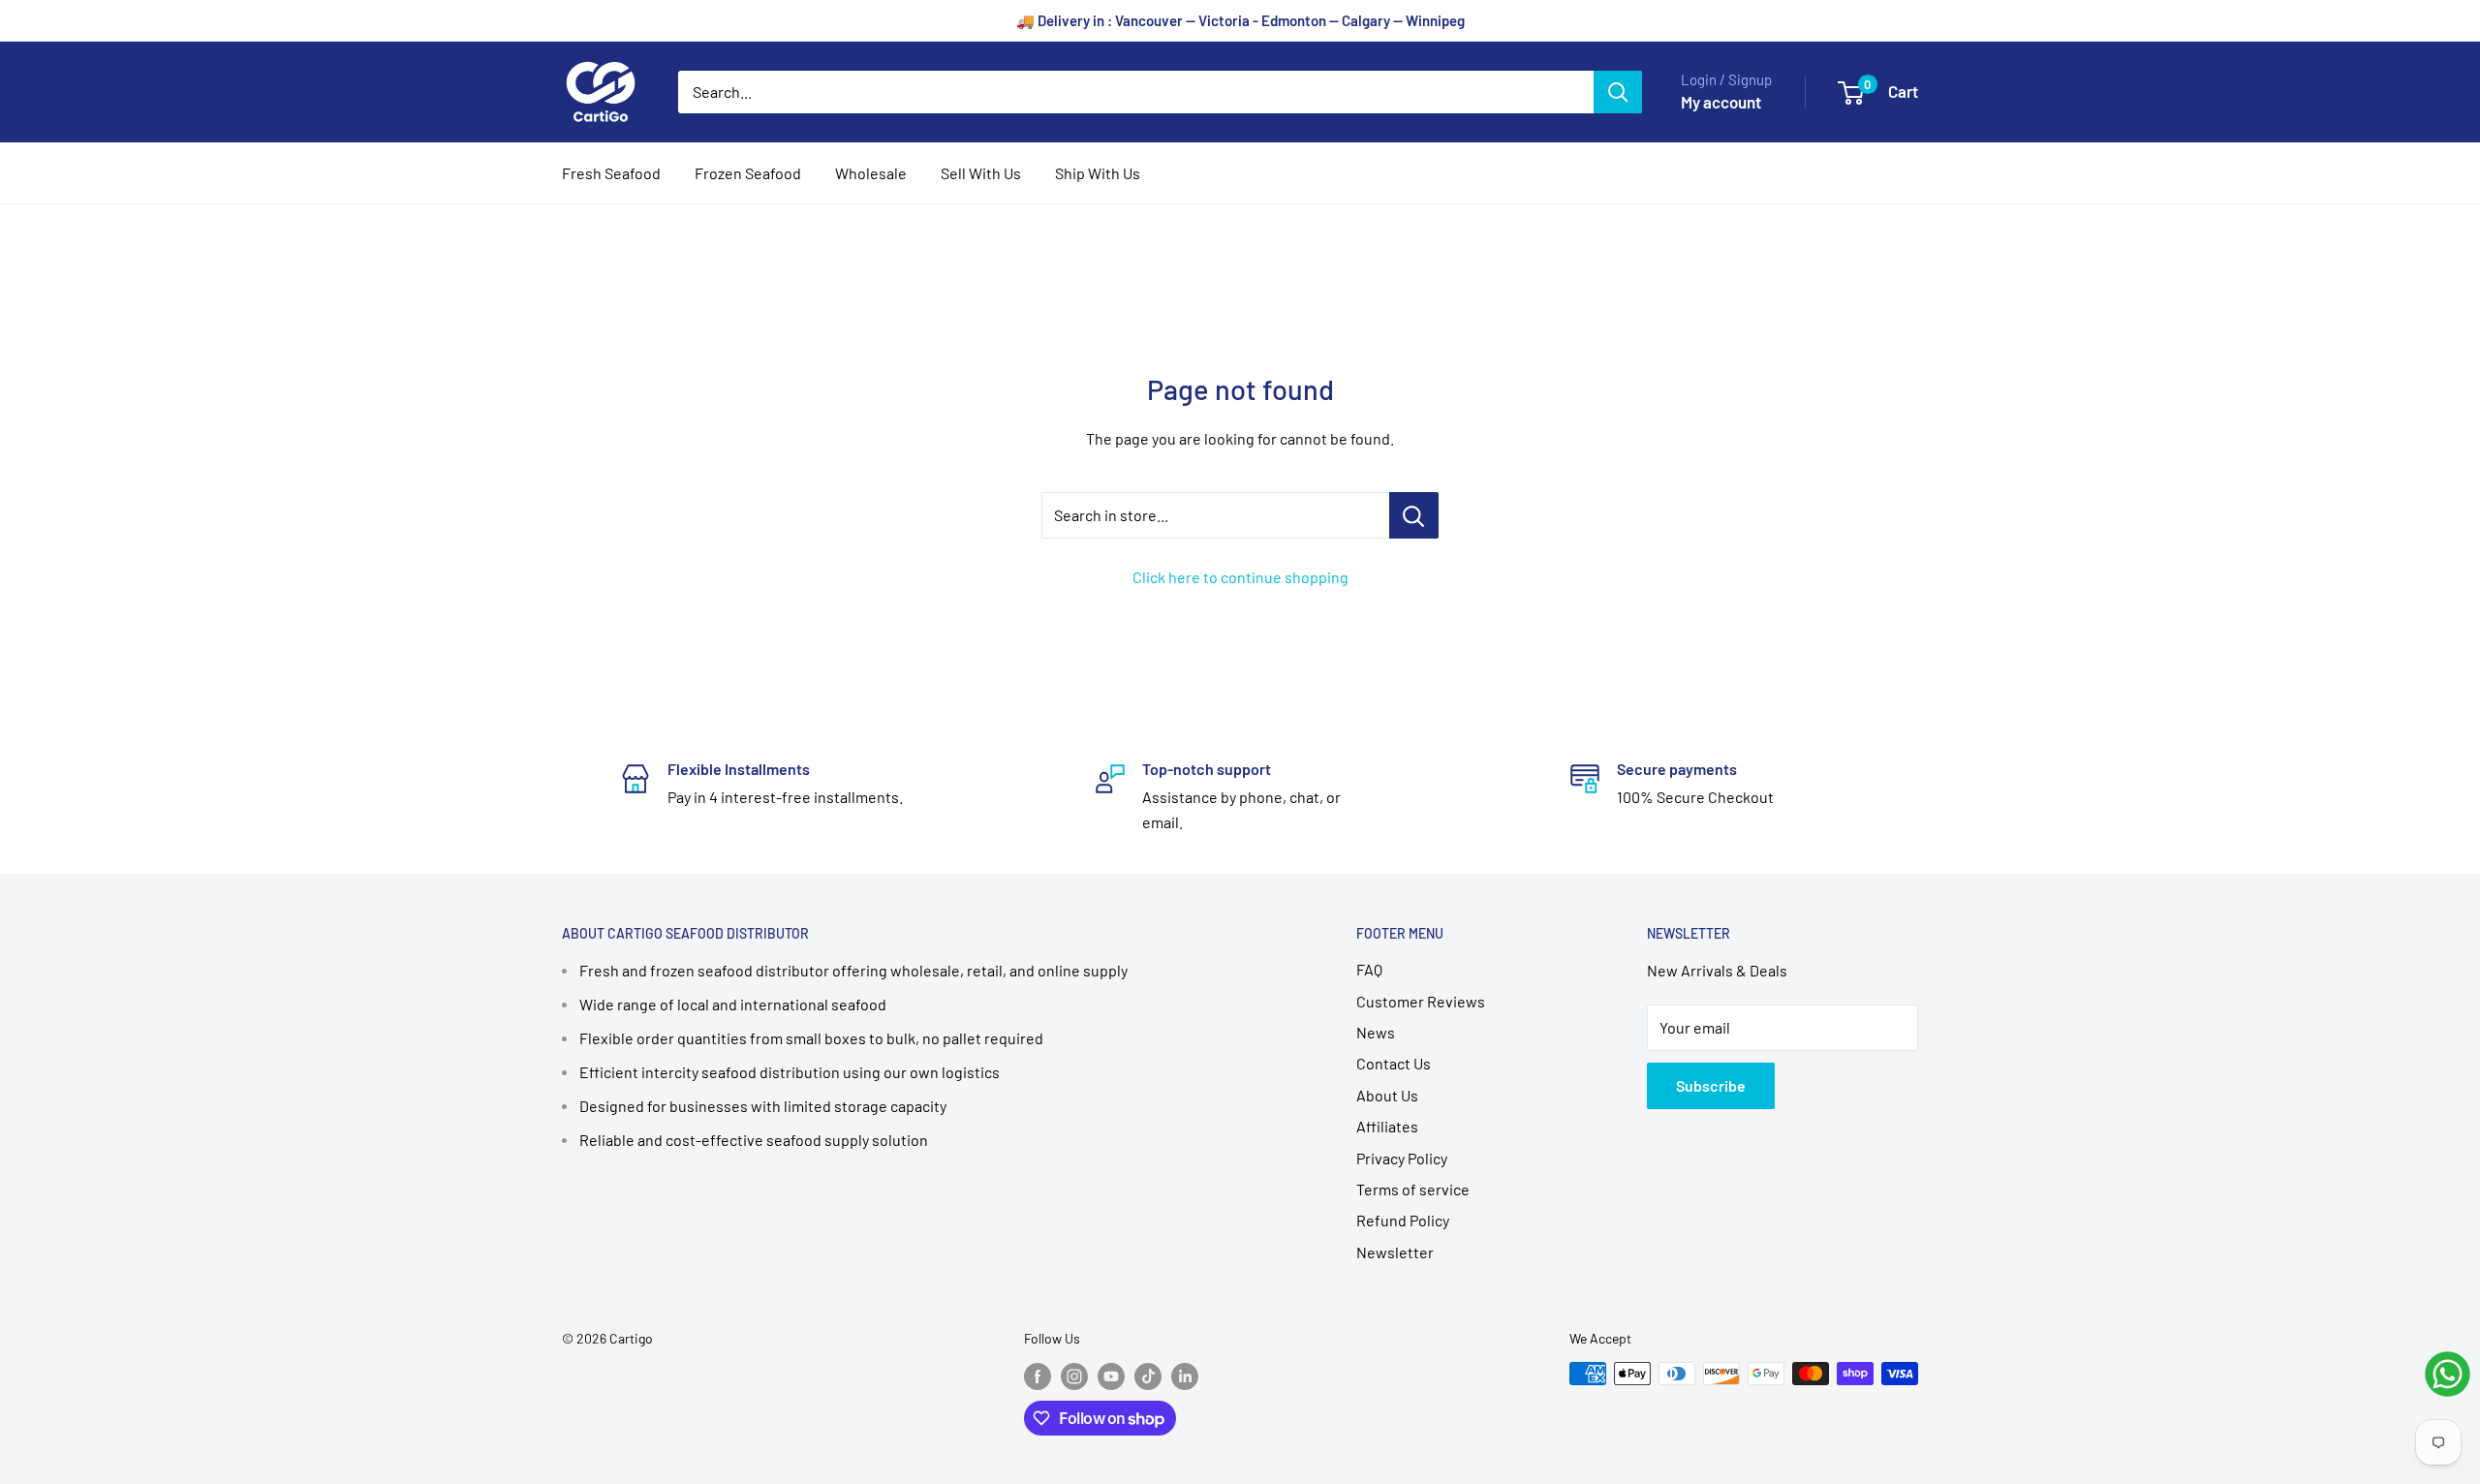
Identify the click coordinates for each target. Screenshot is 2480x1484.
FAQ (1369, 969)
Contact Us (1394, 1063)
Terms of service (1413, 1189)
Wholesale (871, 173)
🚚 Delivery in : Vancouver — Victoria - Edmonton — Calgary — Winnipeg (1240, 20)
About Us (1387, 1095)
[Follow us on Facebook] (1038, 1376)
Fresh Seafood (611, 173)
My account (1721, 102)
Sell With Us (981, 173)
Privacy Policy (1402, 1158)
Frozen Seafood (748, 173)
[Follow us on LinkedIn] (1185, 1376)
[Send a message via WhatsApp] (2448, 1374)
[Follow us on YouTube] (1111, 1376)
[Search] (1618, 92)
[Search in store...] (1414, 515)
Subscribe (1711, 1085)
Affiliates (1387, 1126)
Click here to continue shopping (1240, 577)
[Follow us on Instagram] (1074, 1376)
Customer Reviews (1421, 1001)
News (1376, 1032)
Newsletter (1395, 1252)
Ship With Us (1098, 173)
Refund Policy (1403, 1220)
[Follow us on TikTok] (1148, 1376)
